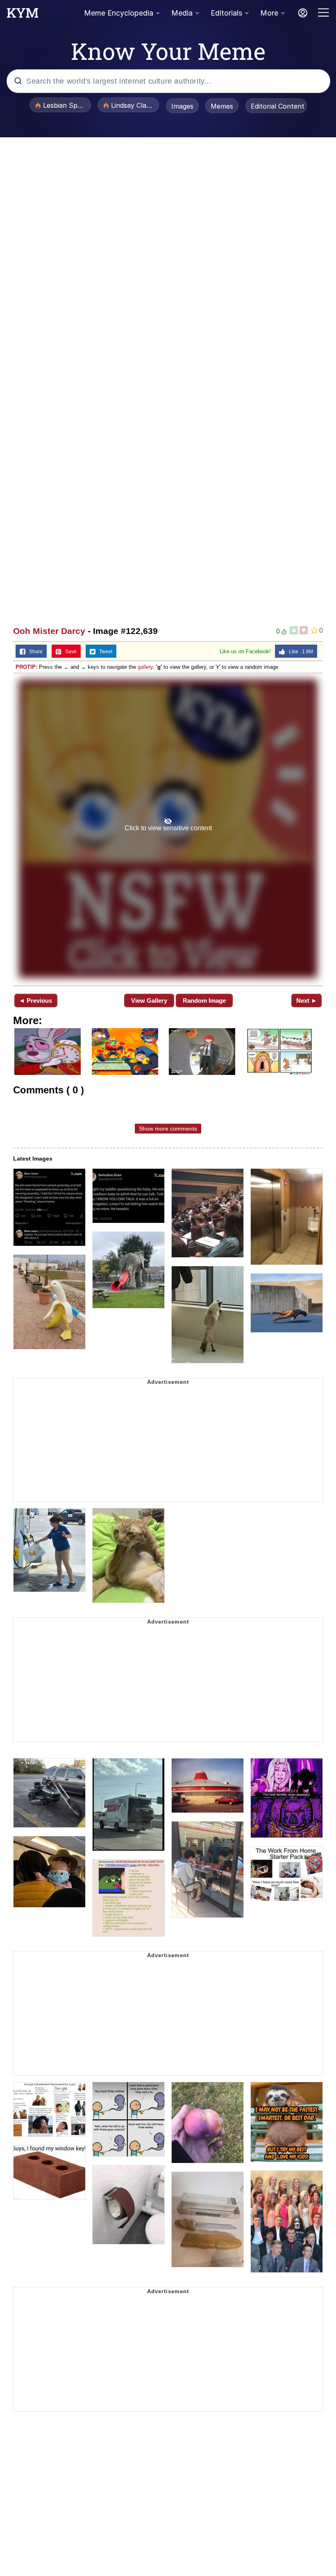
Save (69, 652)
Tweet (104, 652)
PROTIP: (26, 667)
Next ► (307, 1001)
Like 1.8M (299, 652)
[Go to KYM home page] (23, 15)
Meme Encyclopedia (119, 13)
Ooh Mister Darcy (49, 631)
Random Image (204, 1001)
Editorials (226, 13)
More (269, 13)
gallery (145, 667)
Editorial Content (278, 106)
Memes (222, 106)
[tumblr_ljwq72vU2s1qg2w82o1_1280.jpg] (168, 829)
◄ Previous (35, 1001)
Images (182, 106)
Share (34, 652)
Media (182, 13)
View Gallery (149, 1001)
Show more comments (168, 1129)
